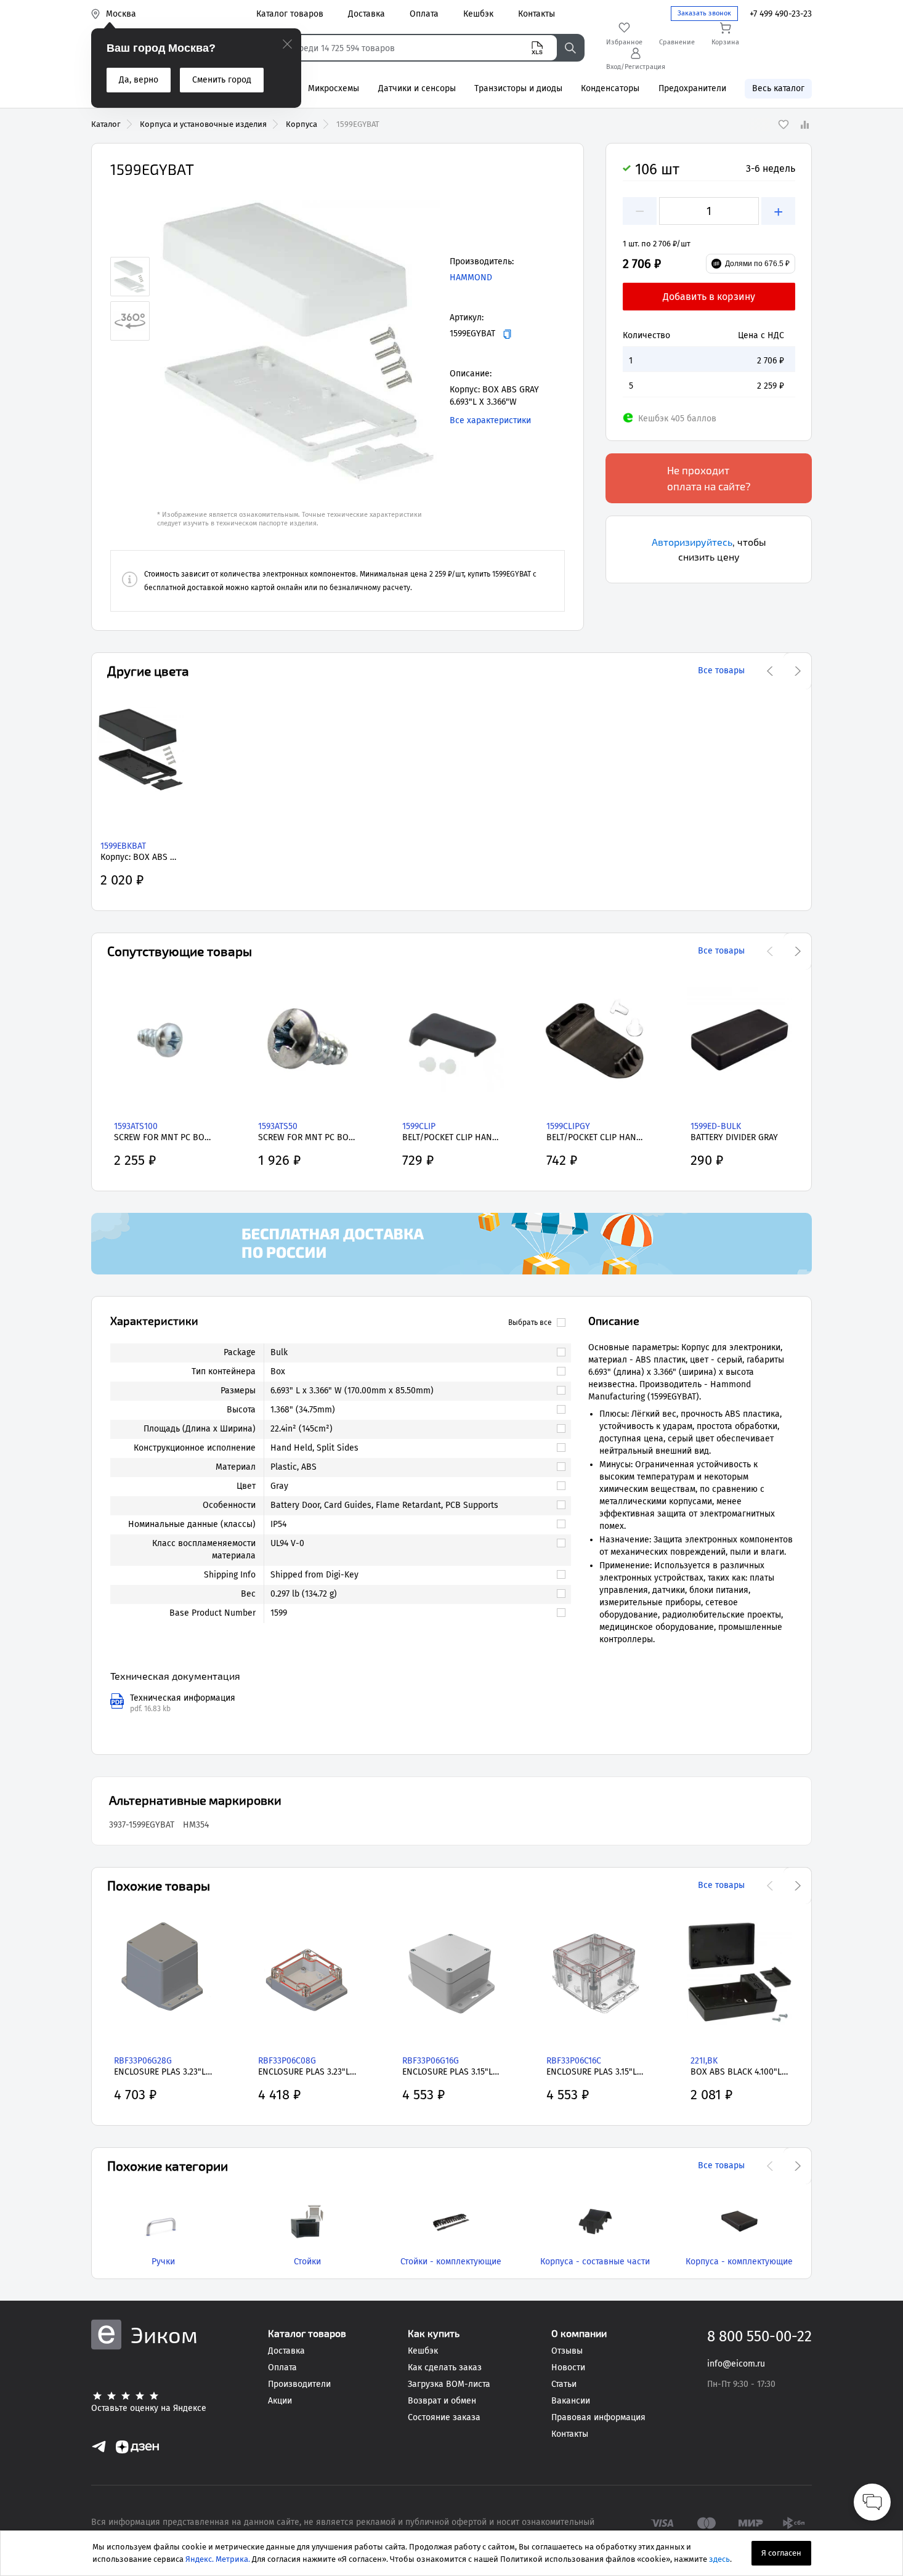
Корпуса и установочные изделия (203, 124)
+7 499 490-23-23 (781, 14)
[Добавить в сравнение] (804, 124)
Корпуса (302, 124)
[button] (299, 342)
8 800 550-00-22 (759, 2336)
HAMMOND (471, 277)
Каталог (106, 124)
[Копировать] (507, 334)
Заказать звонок (704, 13)
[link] (412, 1353)
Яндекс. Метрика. (218, 2559)
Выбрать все (530, 1322)
